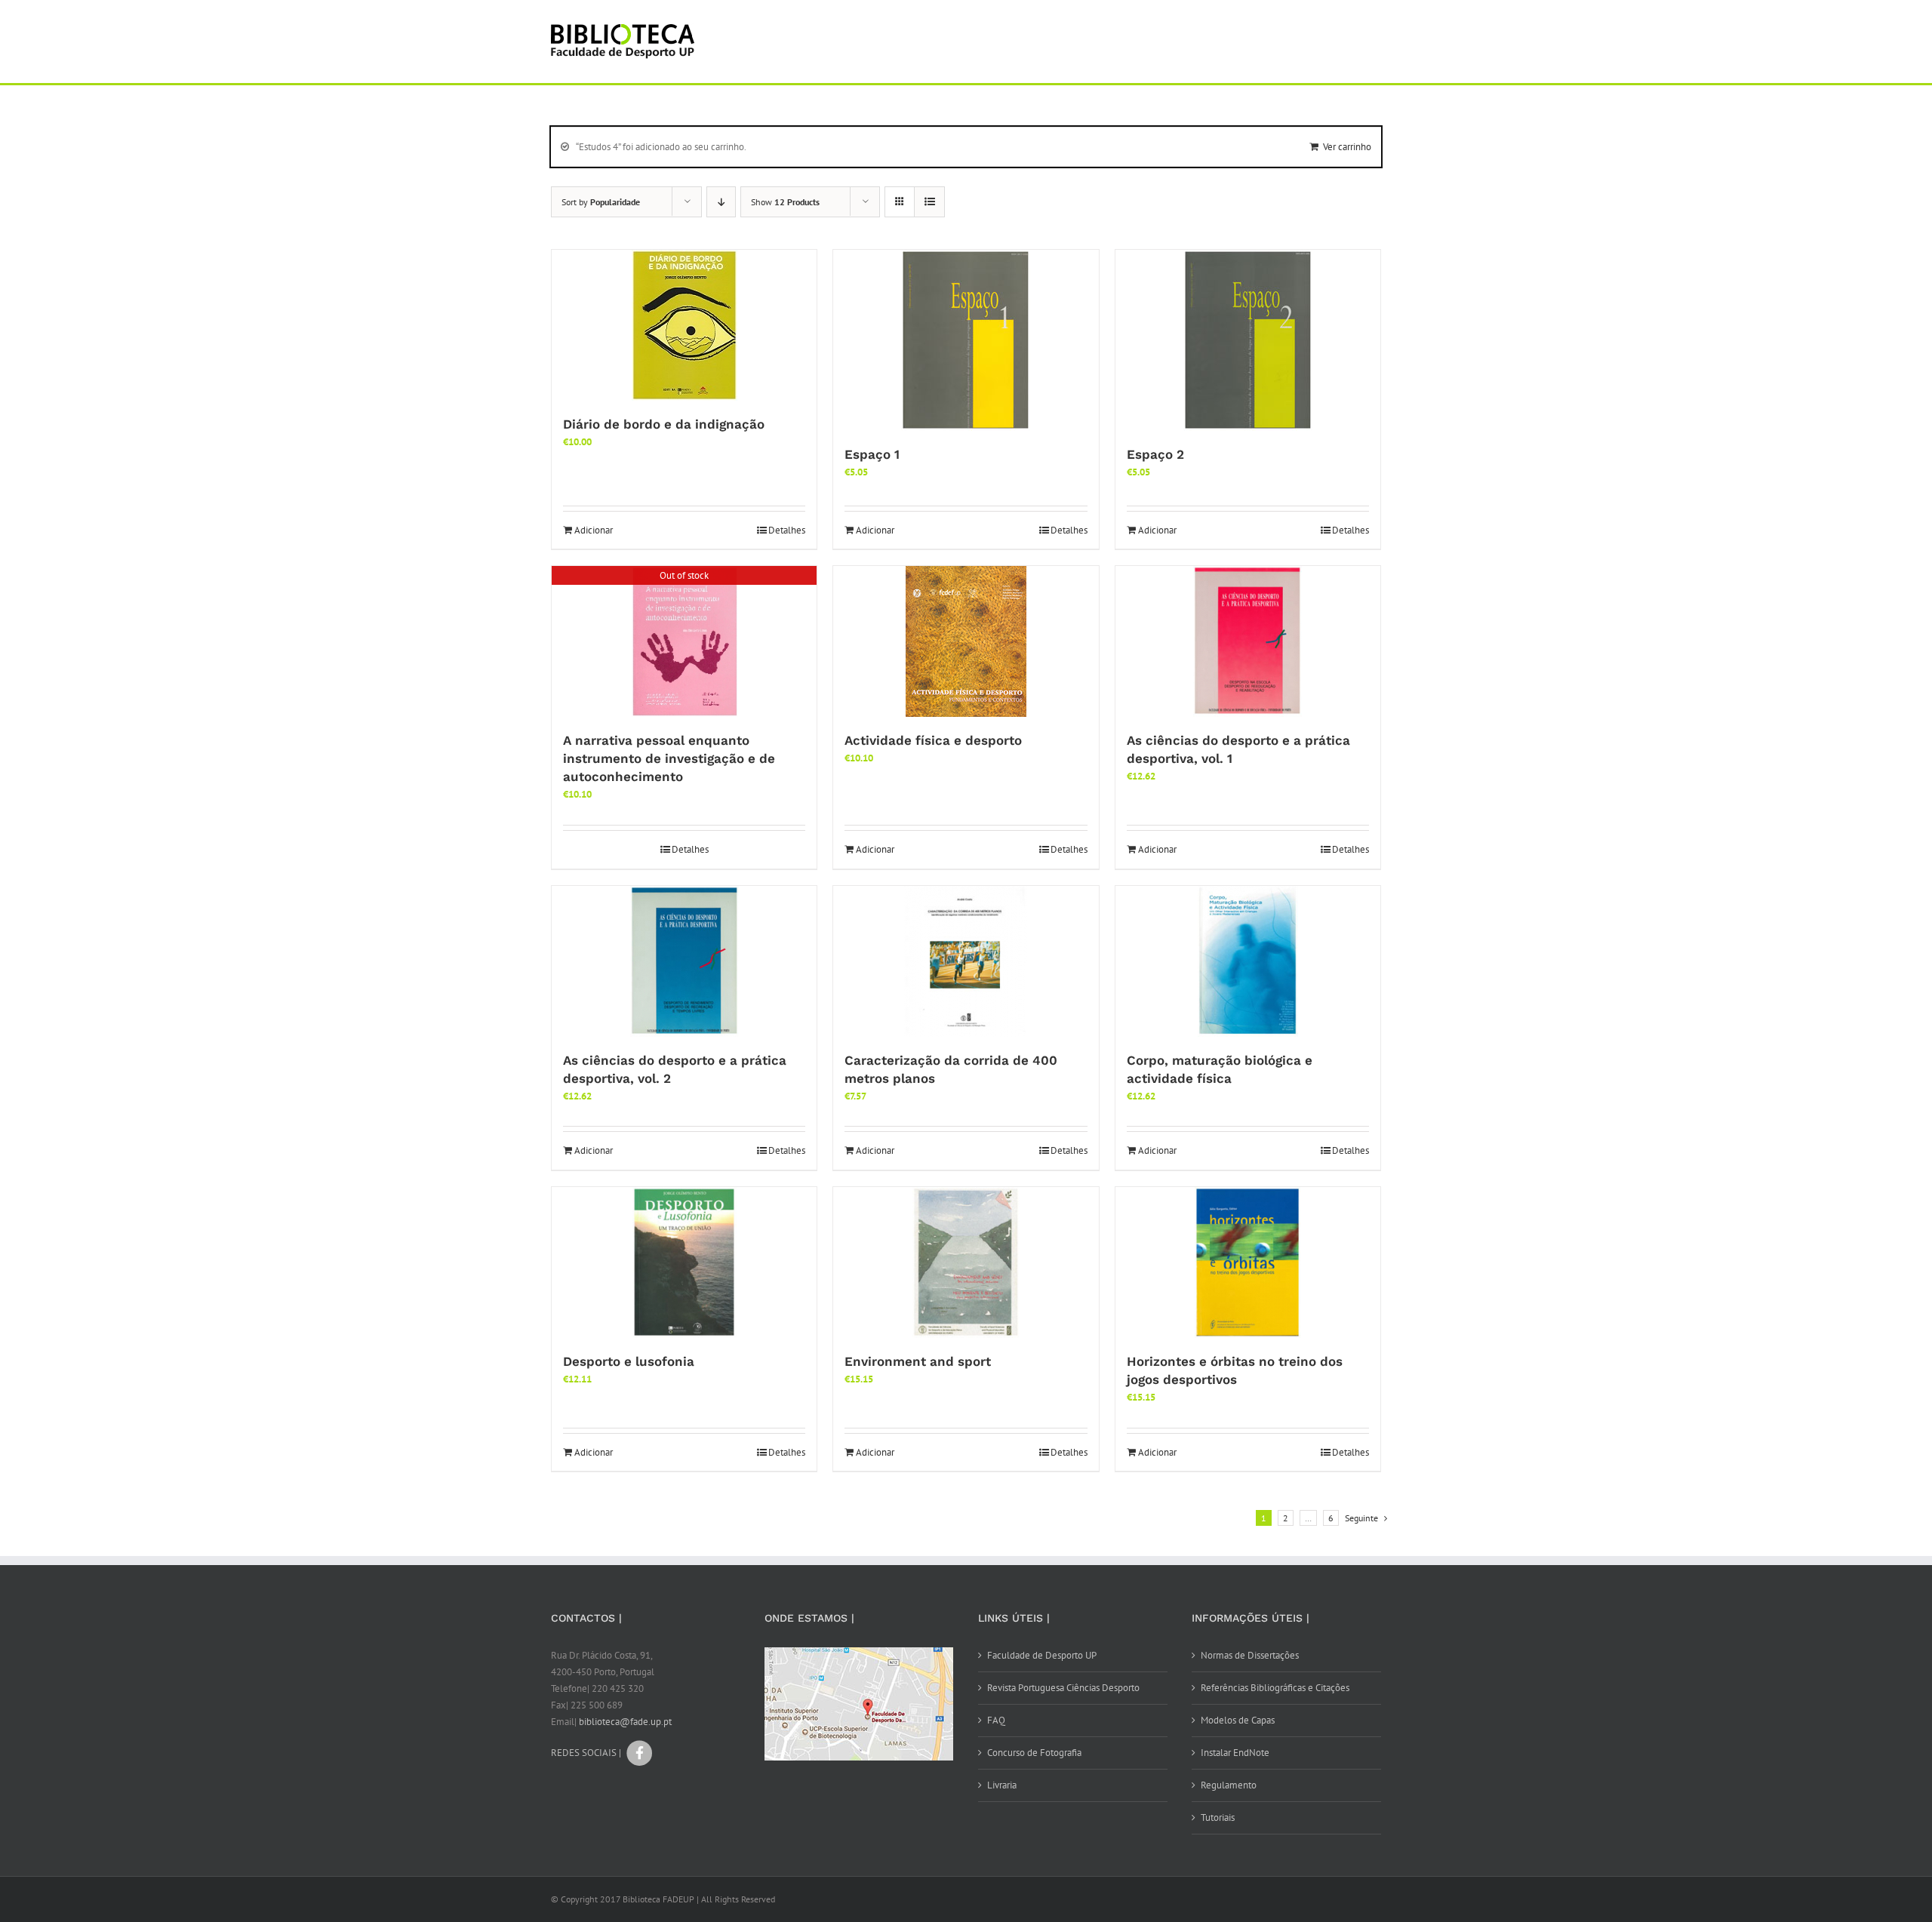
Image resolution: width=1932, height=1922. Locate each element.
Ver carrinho (1347, 147)
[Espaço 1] (966, 340)
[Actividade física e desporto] (966, 641)
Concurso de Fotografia (1034, 1753)
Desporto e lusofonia (629, 1361)
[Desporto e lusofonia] (684, 1262)
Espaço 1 (872, 454)
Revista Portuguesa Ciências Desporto (1063, 1688)
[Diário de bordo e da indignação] (684, 325)
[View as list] (929, 202)
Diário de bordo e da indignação (664, 424)
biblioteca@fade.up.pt (625, 1722)
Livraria (1002, 1785)
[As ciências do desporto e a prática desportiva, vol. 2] (684, 961)
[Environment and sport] (966, 1262)
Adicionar (594, 530)
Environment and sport (918, 1361)
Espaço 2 (1155, 454)
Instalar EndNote (1235, 1753)
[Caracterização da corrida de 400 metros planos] (966, 961)
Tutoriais (1218, 1817)
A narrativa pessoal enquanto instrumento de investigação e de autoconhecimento (669, 758)
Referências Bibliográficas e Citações (1275, 1688)
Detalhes (787, 530)
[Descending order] (721, 202)
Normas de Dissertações (1250, 1655)
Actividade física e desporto (933, 740)
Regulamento (1229, 1785)
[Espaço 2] (1248, 340)
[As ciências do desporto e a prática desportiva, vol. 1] (1248, 641)
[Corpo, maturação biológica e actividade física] (1248, 961)
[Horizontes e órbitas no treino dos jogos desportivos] (1248, 1262)
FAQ (996, 1720)
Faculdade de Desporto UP (1042, 1655)
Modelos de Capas (1238, 1720)
